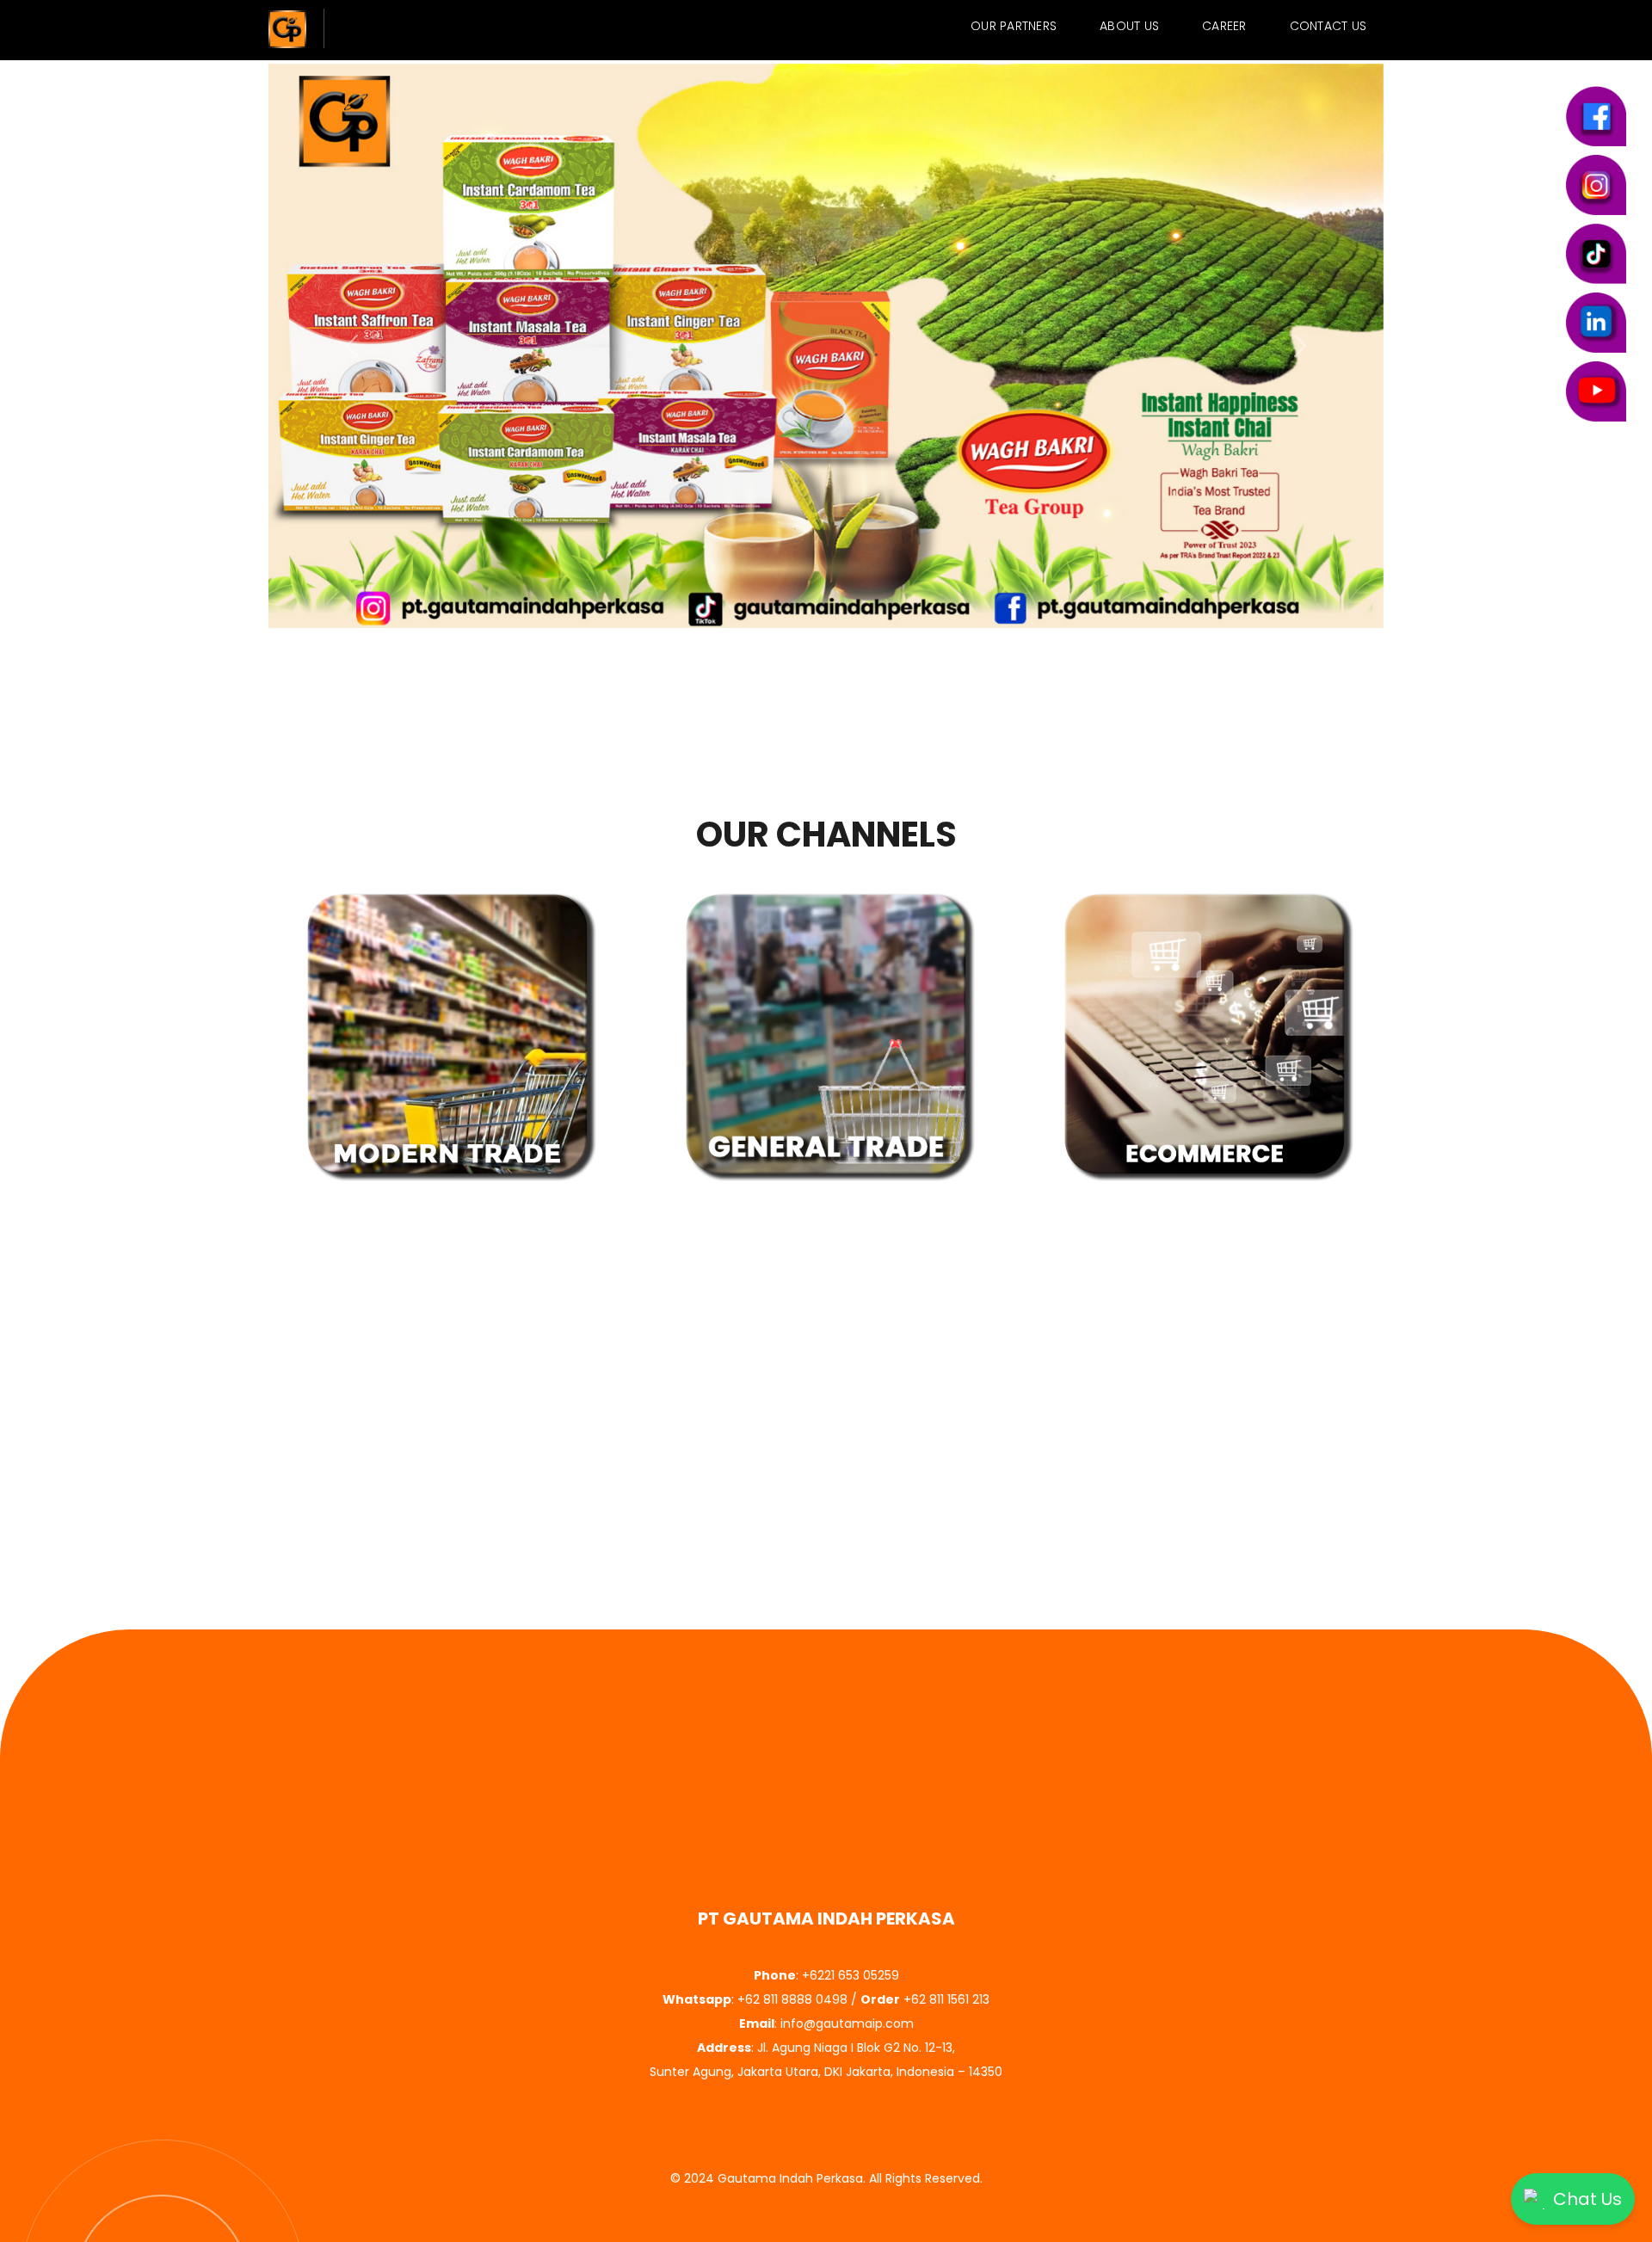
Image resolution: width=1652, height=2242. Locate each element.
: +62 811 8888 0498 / (781, 1999)
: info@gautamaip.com (826, 2023)
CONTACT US (1328, 26)
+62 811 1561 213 (946, 1999)
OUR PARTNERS (1014, 26)
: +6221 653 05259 (826, 1975)
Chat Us (1587, 2199)
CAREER (1224, 26)
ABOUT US (1129, 26)
